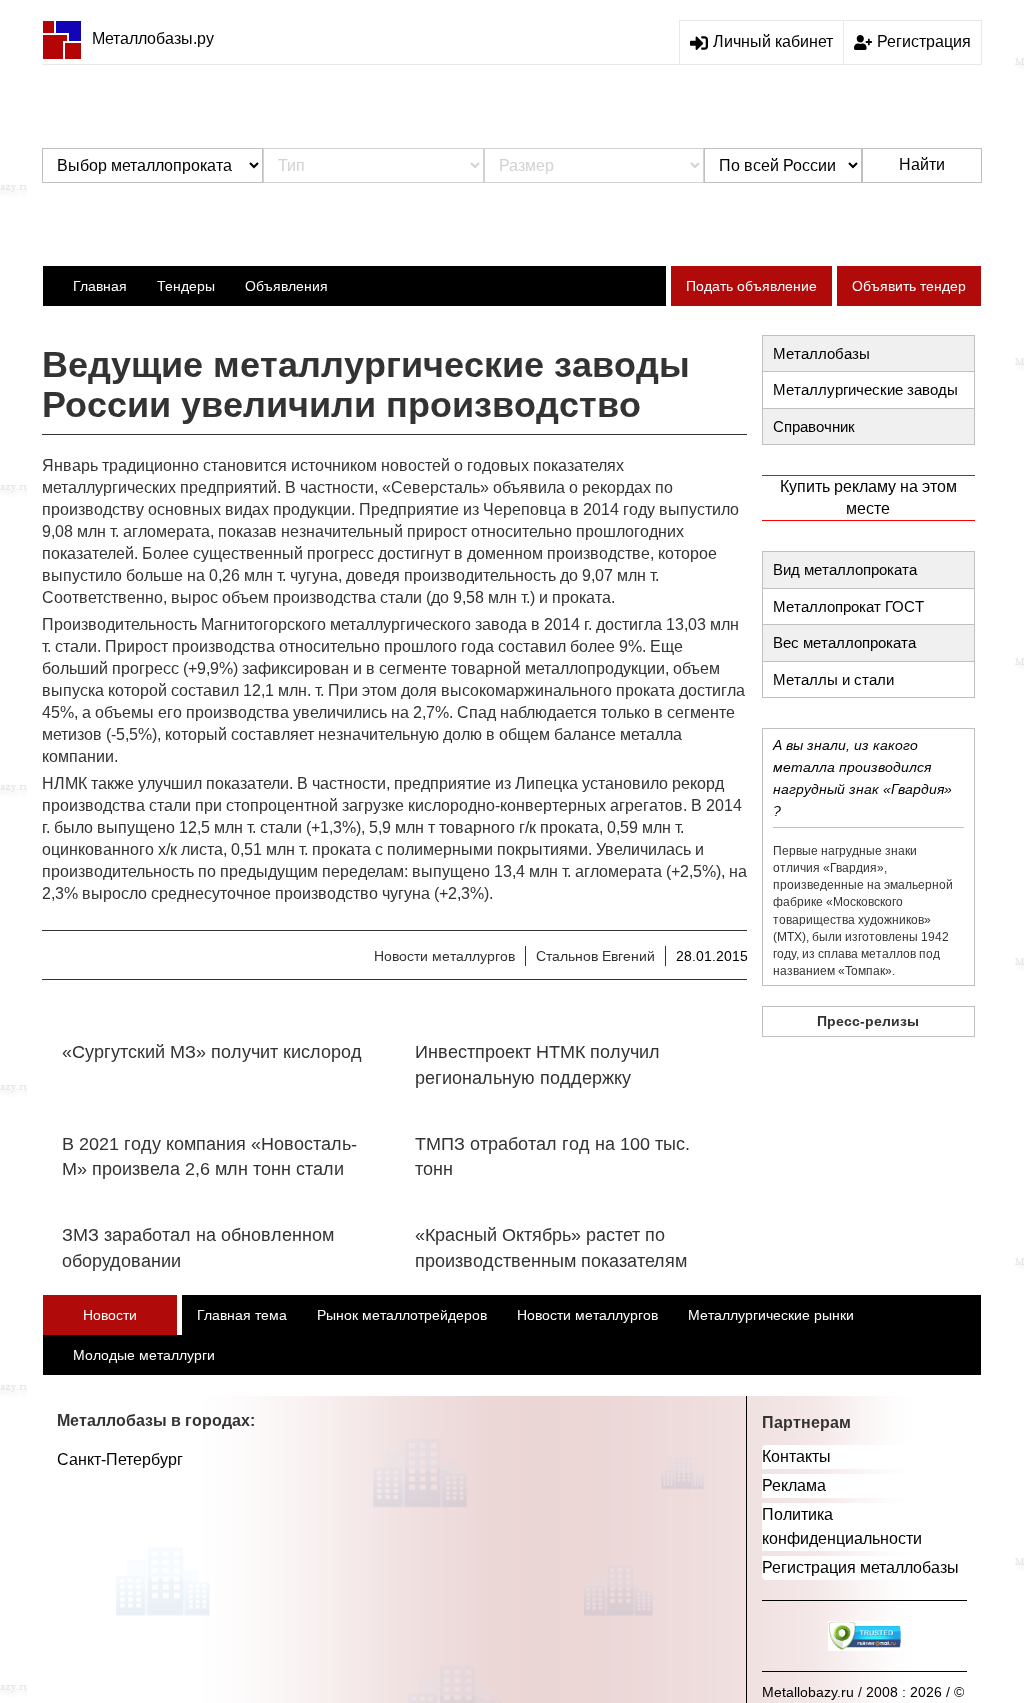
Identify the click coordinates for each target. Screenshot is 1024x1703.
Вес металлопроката (844, 642)
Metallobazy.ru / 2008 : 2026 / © (863, 1692)
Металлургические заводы (865, 389)
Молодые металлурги (144, 1355)
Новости (110, 1315)
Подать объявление (751, 286)
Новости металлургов (444, 956)
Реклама (794, 1485)
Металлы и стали (833, 679)
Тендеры (186, 286)
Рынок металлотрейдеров (402, 1315)
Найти (922, 164)
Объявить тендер (909, 286)
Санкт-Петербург (120, 1459)
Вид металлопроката (845, 569)
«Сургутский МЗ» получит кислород (212, 1052)
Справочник (814, 426)
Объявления (286, 286)
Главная (100, 286)
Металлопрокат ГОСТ (848, 606)
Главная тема (242, 1315)
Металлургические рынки (771, 1315)
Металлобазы (821, 353)
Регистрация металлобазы (860, 1567)
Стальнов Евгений (595, 956)
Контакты (796, 1456)
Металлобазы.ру (153, 38)
